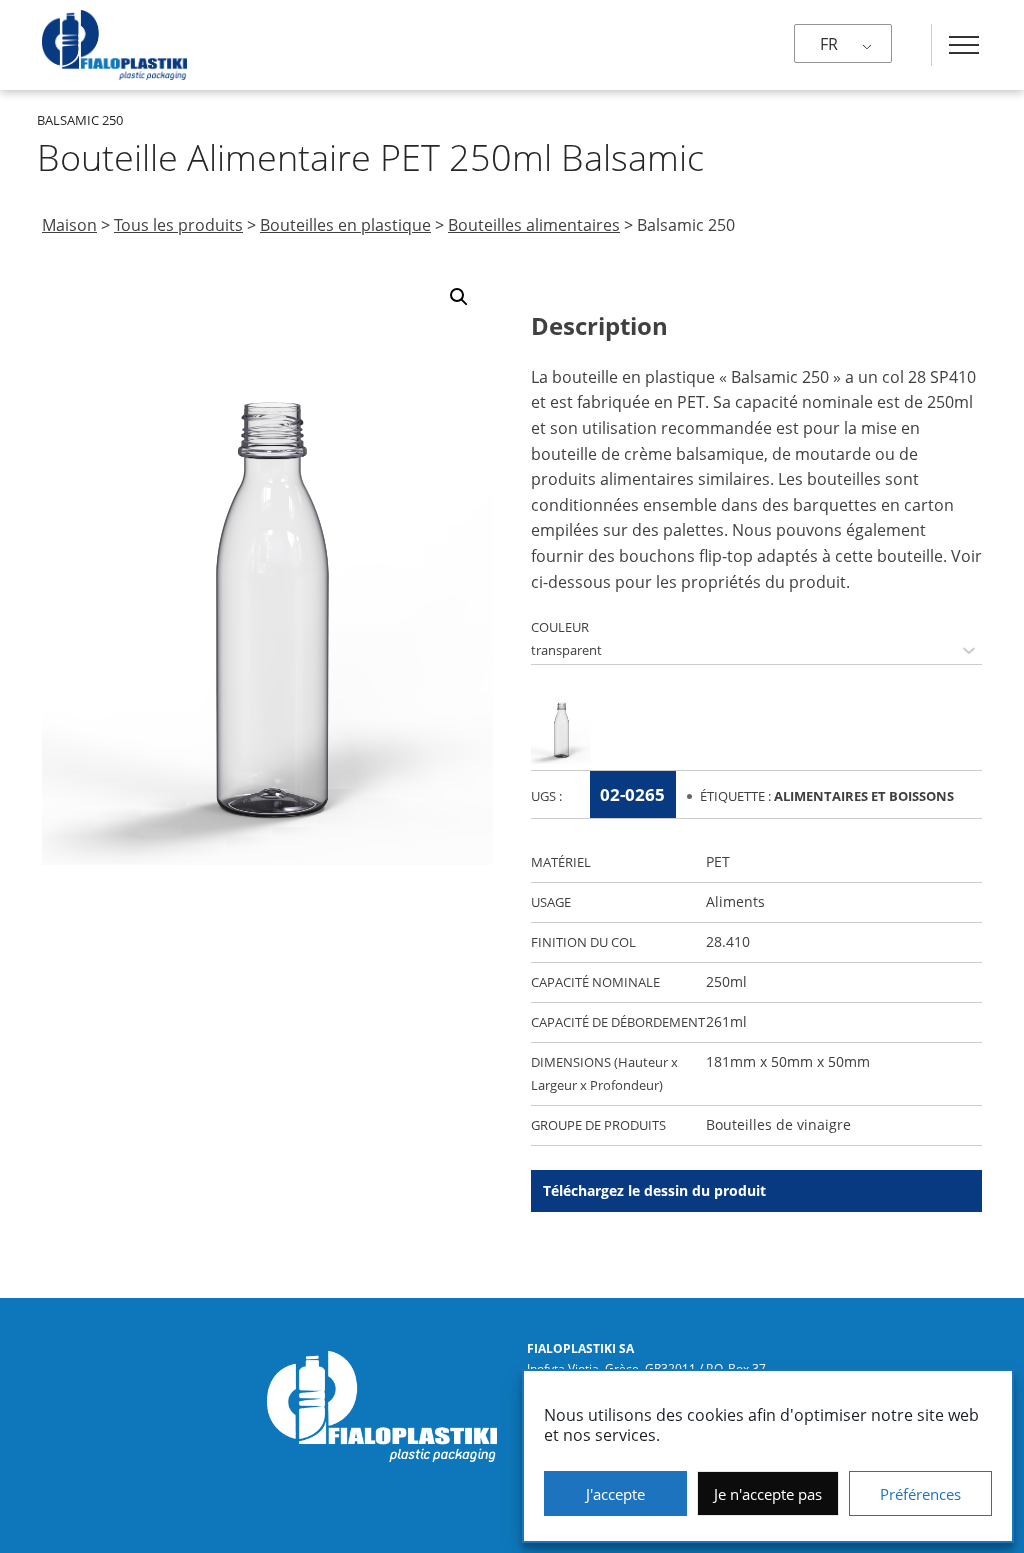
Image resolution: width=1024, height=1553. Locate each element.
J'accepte (615, 1494)
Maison (69, 225)
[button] (459, 297)
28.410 (728, 941)
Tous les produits (178, 225)
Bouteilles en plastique (345, 225)
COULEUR (560, 627)
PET (718, 861)
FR (829, 44)
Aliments (735, 901)
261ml (726, 1021)
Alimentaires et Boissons (864, 796)
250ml (726, 981)
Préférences (920, 1494)
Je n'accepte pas (768, 1494)
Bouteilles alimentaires (534, 225)
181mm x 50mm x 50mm (788, 1061)
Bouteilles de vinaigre (778, 1124)
